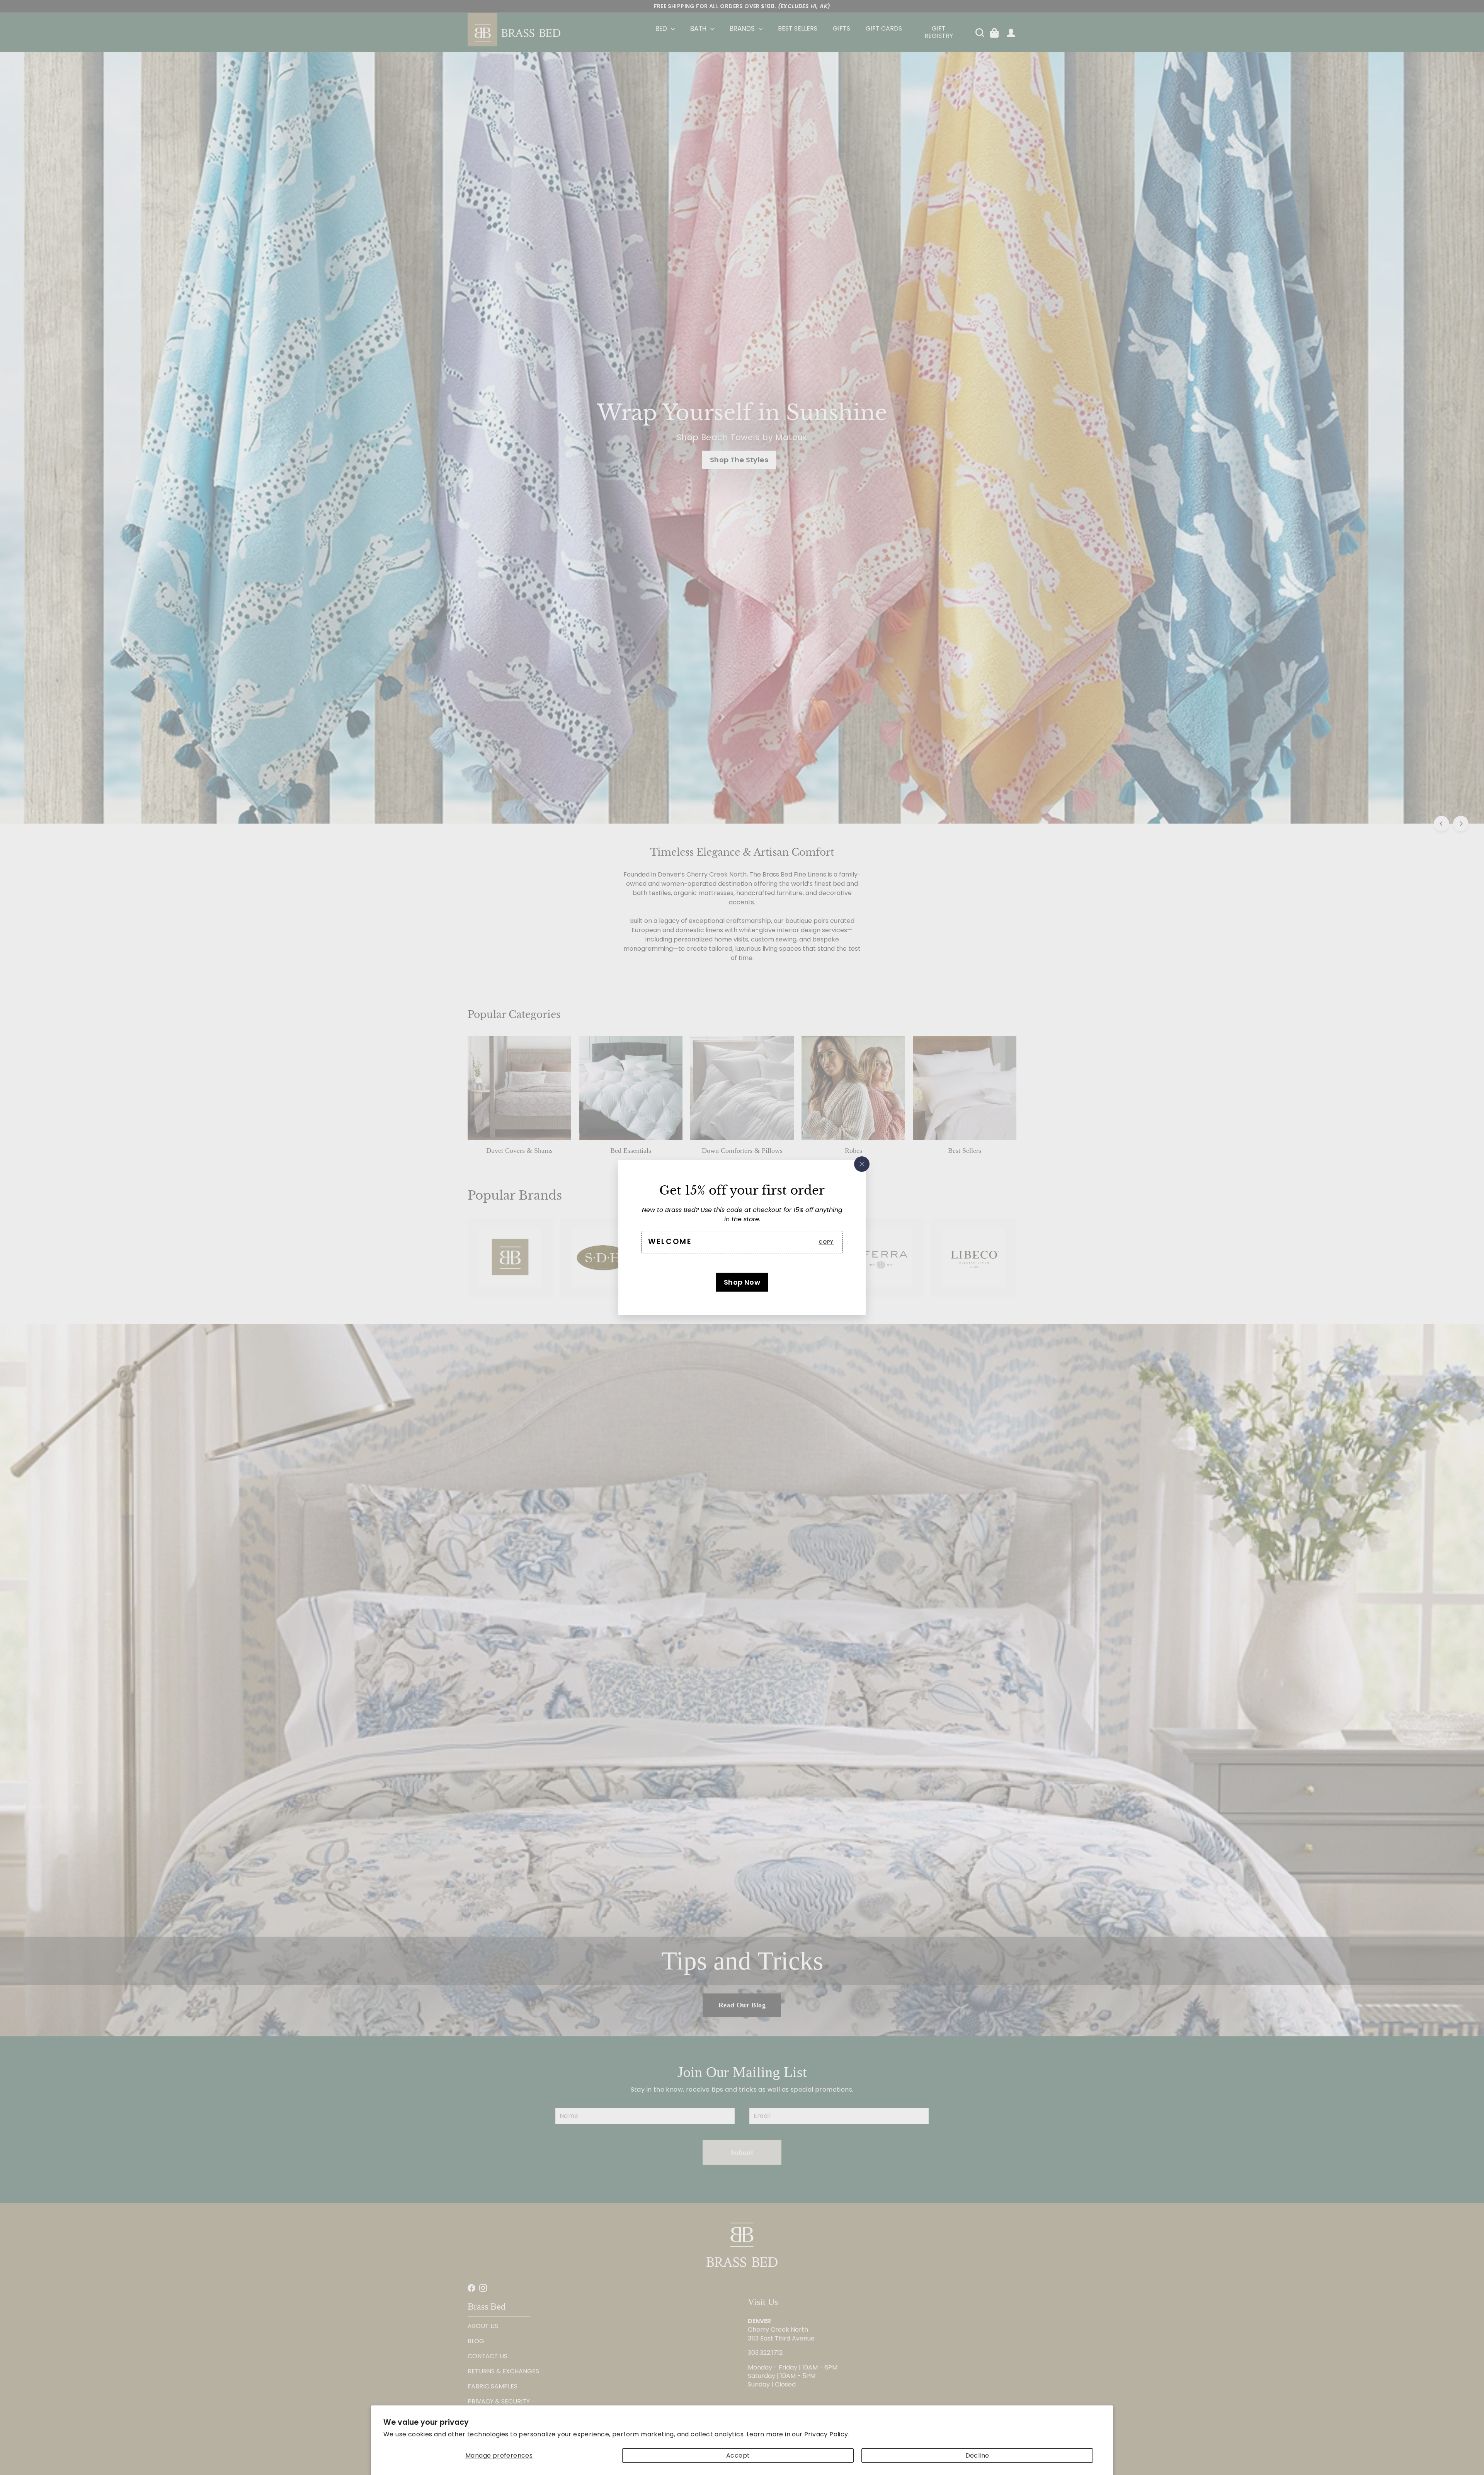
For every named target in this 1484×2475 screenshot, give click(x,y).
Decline (977, 2455)
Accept (738, 2455)
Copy (826, 1242)
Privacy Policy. (827, 2434)
